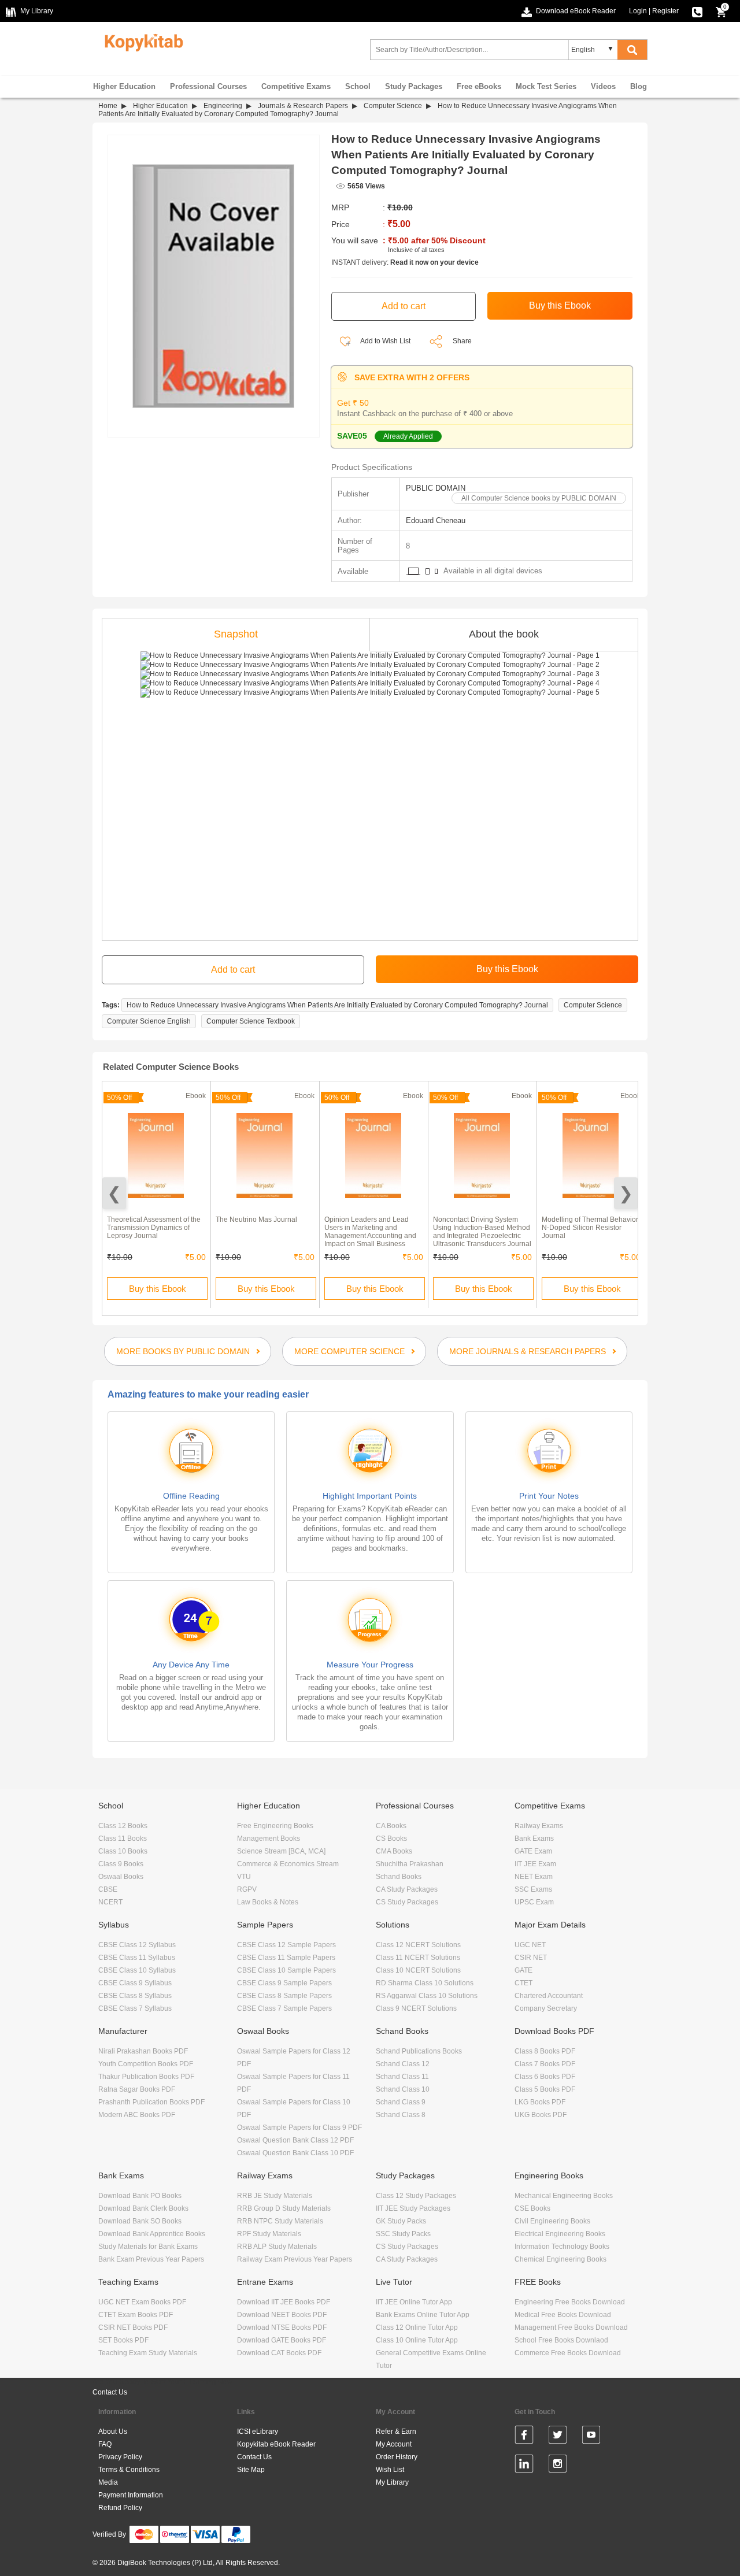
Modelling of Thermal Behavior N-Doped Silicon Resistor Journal (590, 1228)
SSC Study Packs (403, 2234)
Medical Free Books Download (563, 2315)
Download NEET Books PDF (282, 2315)
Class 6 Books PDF (545, 2077)
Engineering (223, 106)
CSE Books (532, 2208)
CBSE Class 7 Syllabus (135, 2008)
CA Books (391, 1826)
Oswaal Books (121, 1877)
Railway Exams (539, 1826)
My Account (394, 2444)
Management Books (269, 1839)
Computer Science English (149, 1021)
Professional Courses (208, 86)
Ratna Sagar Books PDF (137, 2089)
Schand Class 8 (401, 2115)
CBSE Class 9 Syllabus (135, 1983)
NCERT (110, 1902)
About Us (113, 2432)
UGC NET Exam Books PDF (142, 2302)
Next (626, 1193)
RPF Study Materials (269, 2234)
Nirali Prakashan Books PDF (143, 2051)
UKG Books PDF (541, 2115)
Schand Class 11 (402, 2077)
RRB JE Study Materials (275, 2196)
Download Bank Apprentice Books (152, 2234)
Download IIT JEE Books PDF (284, 2302)
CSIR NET (531, 1958)
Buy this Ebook (158, 1289)
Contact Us (110, 2392)
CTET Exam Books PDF (136, 2315)
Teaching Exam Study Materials (148, 2353)
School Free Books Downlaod (561, 2340)
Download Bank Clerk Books (143, 2208)
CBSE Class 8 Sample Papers (284, 1996)
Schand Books (399, 1877)
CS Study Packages (407, 1902)
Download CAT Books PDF (279, 2353)
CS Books (391, 1839)
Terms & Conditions (129, 2470)
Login (638, 11)
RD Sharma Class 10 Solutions (425, 1983)
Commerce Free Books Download (568, 2353)
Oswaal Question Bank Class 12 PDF (295, 2140)
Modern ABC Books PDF (137, 2115)
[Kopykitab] (141, 41)
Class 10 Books (123, 1851)
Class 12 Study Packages (416, 2196)
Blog (639, 86)
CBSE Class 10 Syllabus (137, 1970)
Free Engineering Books (275, 1826)
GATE (523, 1970)
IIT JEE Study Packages (413, 2208)
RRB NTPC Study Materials (280, 2221)
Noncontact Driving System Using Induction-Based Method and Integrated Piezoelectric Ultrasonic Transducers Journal (482, 1232)
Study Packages (414, 86)
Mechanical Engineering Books (564, 2196)
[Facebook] (524, 2437)
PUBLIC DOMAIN (436, 488)
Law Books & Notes (268, 1902)
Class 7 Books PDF (545, 2064)
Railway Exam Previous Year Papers (295, 2259)
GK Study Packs (401, 2221)
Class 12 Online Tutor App (417, 2327)
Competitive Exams (296, 86)
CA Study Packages (407, 1889)
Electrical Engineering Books (560, 2234)
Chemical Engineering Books (560, 2259)
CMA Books (394, 1851)
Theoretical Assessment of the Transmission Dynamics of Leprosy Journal (154, 1228)
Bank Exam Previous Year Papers (151, 2259)
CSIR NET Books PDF (133, 2327)
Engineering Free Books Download (570, 2302)
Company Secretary (546, 2008)
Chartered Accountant (549, 1996)
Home (108, 106)
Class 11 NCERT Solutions (418, 1958)
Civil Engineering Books (552, 2221)
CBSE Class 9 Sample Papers (284, 1983)
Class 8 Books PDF (545, 2051)
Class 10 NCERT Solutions (418, 1970)
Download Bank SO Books (140, 2221)
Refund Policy (120, 2508)
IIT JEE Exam (535, 1864)
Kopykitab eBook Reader (276, 2444)
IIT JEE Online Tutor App (414, 2302)
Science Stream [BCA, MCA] (281, 1851)
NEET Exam (534, 1877)
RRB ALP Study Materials (277, 2247)
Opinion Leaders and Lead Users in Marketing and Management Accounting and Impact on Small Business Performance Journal (370, 1236)
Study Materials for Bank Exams (148, 2247)
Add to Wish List (385, 341)
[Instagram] (558, 2466)
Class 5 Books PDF (545, 2089)
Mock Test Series (546, 86)
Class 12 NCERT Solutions (418, 1945)
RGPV (247, 1889)
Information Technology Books (562, 2247)
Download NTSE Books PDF (282, 2327)
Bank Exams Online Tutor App (423, 2315)
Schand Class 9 (401, 2102)
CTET (523, 1983)
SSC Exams (533, 1889)
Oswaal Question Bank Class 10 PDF (295, 2153)
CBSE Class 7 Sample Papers (284, 2008)
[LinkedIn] (524, 2466)
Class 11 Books (123, 1839)
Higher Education (124, 86)
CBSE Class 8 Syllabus (135, 1996)
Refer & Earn (396, 2432)
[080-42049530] (697, 11)
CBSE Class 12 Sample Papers (286, 1945)
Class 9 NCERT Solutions (416, 2008)
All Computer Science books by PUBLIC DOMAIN (539, 498)
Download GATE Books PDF (282, 2340)
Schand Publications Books (419, 2051)
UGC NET (530, 1945)
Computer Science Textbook (251, 1021)
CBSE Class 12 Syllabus (137, 1945)
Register (665, 11)
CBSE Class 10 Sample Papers (286, 1970)
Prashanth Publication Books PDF (151, 2102)
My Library (392, 2482)
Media (108, 2482)
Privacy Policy (120, 2457)
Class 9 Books (121, 1864)
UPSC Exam (534, 1902)
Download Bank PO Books (140, 2196)
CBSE (108, 1889)
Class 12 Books (123, 1826)
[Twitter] (558, 2437)
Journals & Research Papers (303, 106)
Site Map (251, 2470)
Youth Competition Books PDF (146, 2064)
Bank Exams (534, 1839)
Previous (114, 1193)
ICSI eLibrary (258, 2432)
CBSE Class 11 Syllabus (137, 1958)
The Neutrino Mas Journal (256, 1220)
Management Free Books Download (571, 2327)
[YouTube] (591, 2437)
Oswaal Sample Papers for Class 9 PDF (299, 2127)
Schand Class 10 (403, 2089)
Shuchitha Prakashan (410, 1864)
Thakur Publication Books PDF (146, 2077)
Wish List (390, 2470)
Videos (603, 86)
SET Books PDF (123, 2340)
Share (462, 341)
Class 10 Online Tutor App (417, 2340)
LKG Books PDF (540, 2102)
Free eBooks (479, 86)
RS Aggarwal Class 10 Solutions (427, 1996)
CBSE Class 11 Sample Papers (286, 1958)
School (358, 86)
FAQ (105, 2444)
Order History (397, 2457)
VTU (244, 1877)
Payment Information (131, 2495)
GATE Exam (533, 1851)
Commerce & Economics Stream (288, 1864)
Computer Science (393, 106)
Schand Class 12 (403, 2064)
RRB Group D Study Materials (284, 2208)
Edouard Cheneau (436, 520)
